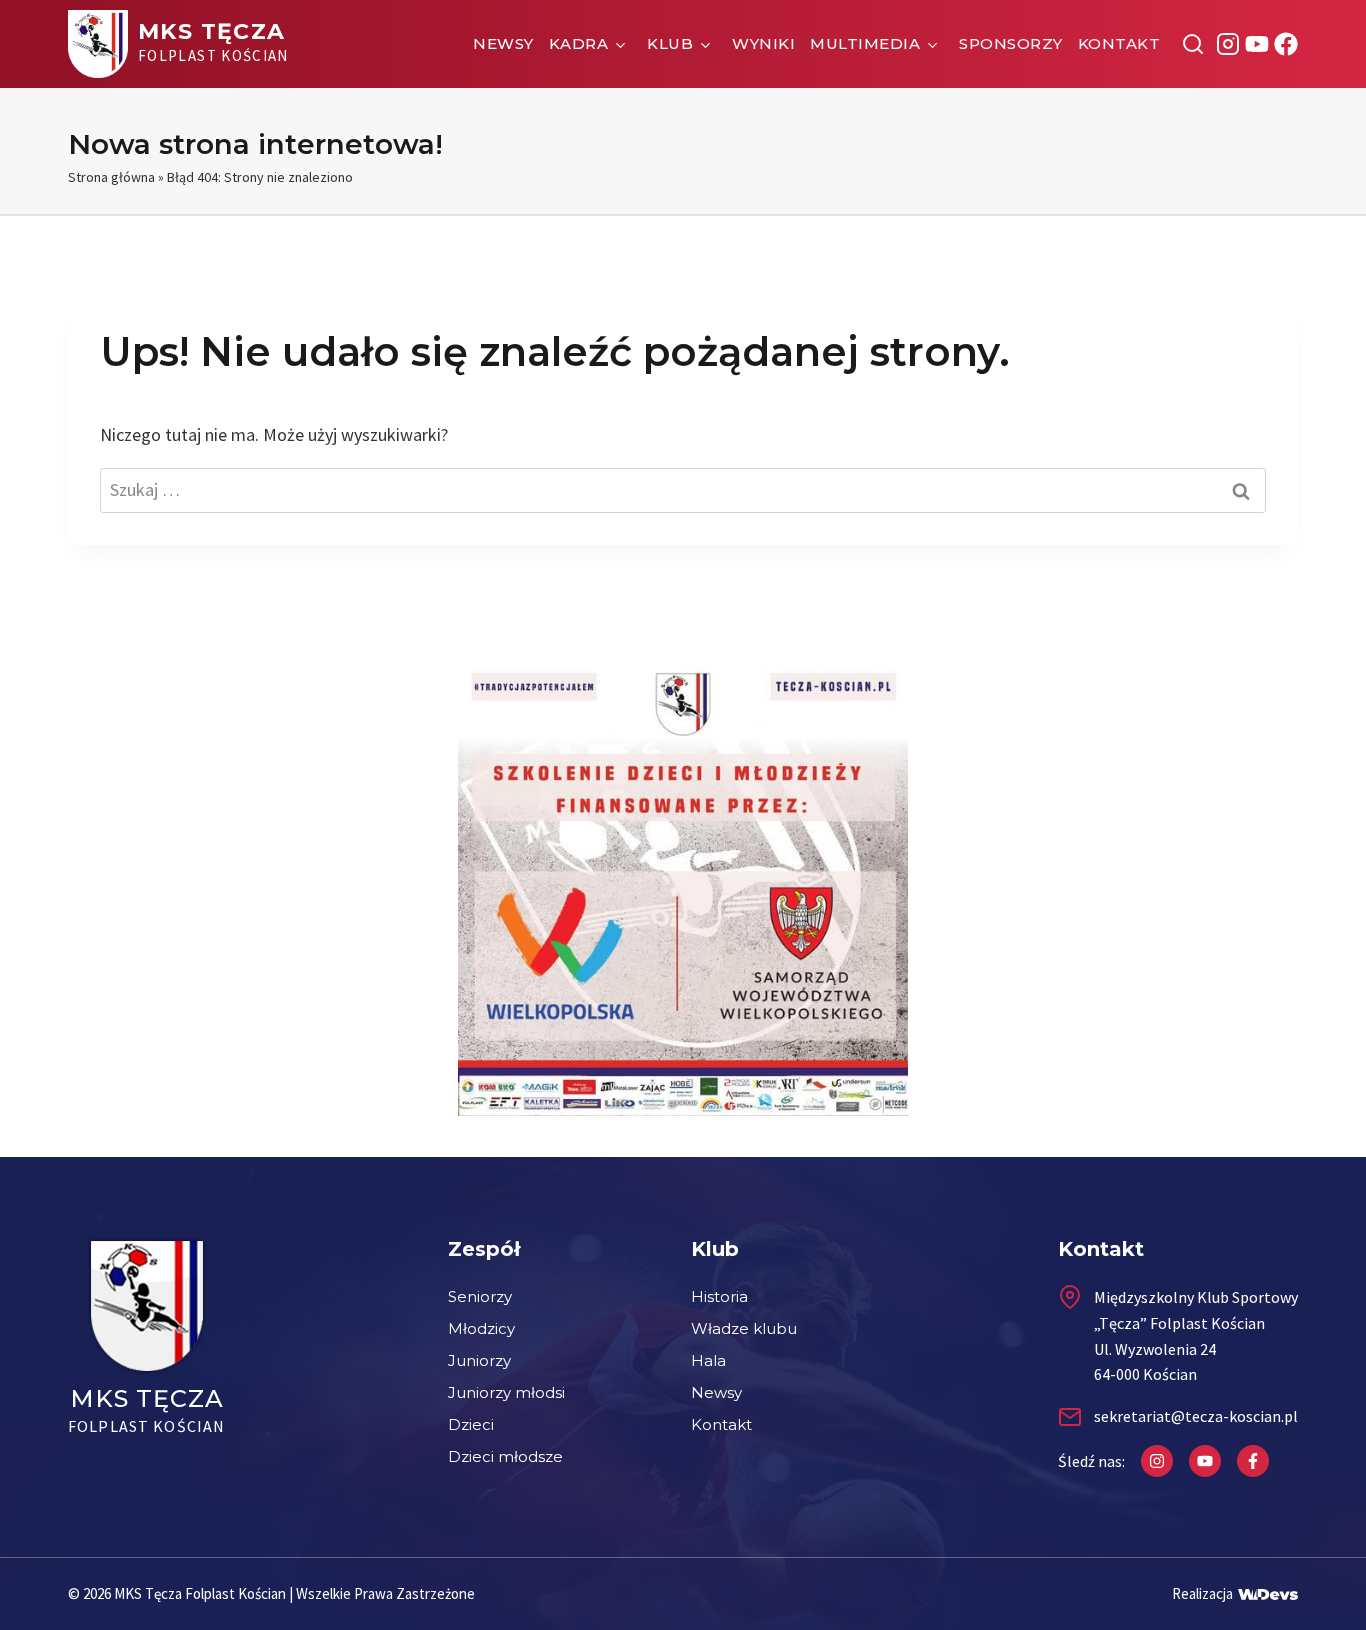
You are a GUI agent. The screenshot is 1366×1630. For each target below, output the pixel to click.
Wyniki (763, 43)
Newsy (503, 43)
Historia (719, 1296)
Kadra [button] (579, 43)
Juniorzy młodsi (506, 1392)
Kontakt (1119, 43)
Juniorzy (479, 1360)
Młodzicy (481, 1328)
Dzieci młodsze (505, 1456)
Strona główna (111, 177)
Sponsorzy (1011, 43)
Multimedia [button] (865, 43)
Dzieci (471, 1424)
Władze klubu (744, 1328)
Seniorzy (480, 1296)
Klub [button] (670, 43)
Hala (708, 1360)
